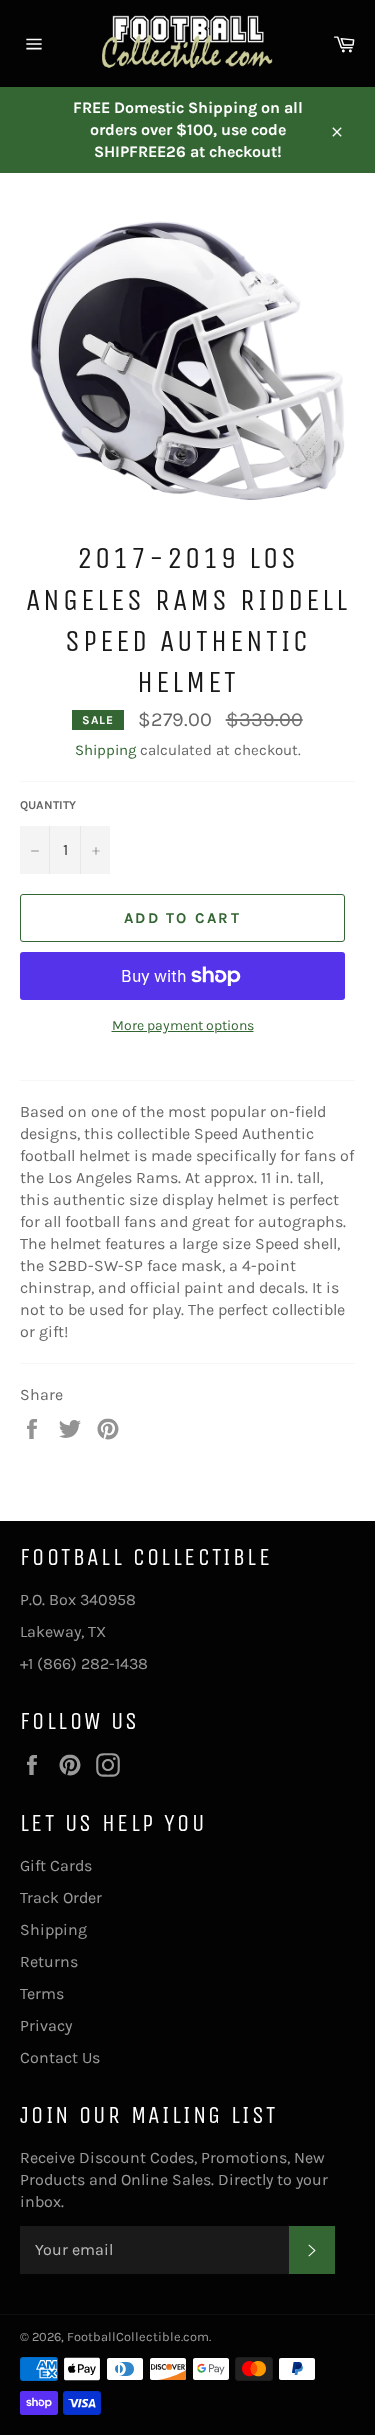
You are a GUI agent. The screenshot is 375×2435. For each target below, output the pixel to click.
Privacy (46, 2025)
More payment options (183, 1025)
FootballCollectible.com (138, 2336)
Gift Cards (56, 1865)
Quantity (48, 805)
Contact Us (60, 2057)
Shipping (105, 750)
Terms (42, 1993)
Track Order (61, 1897)
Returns (49, 1961)
